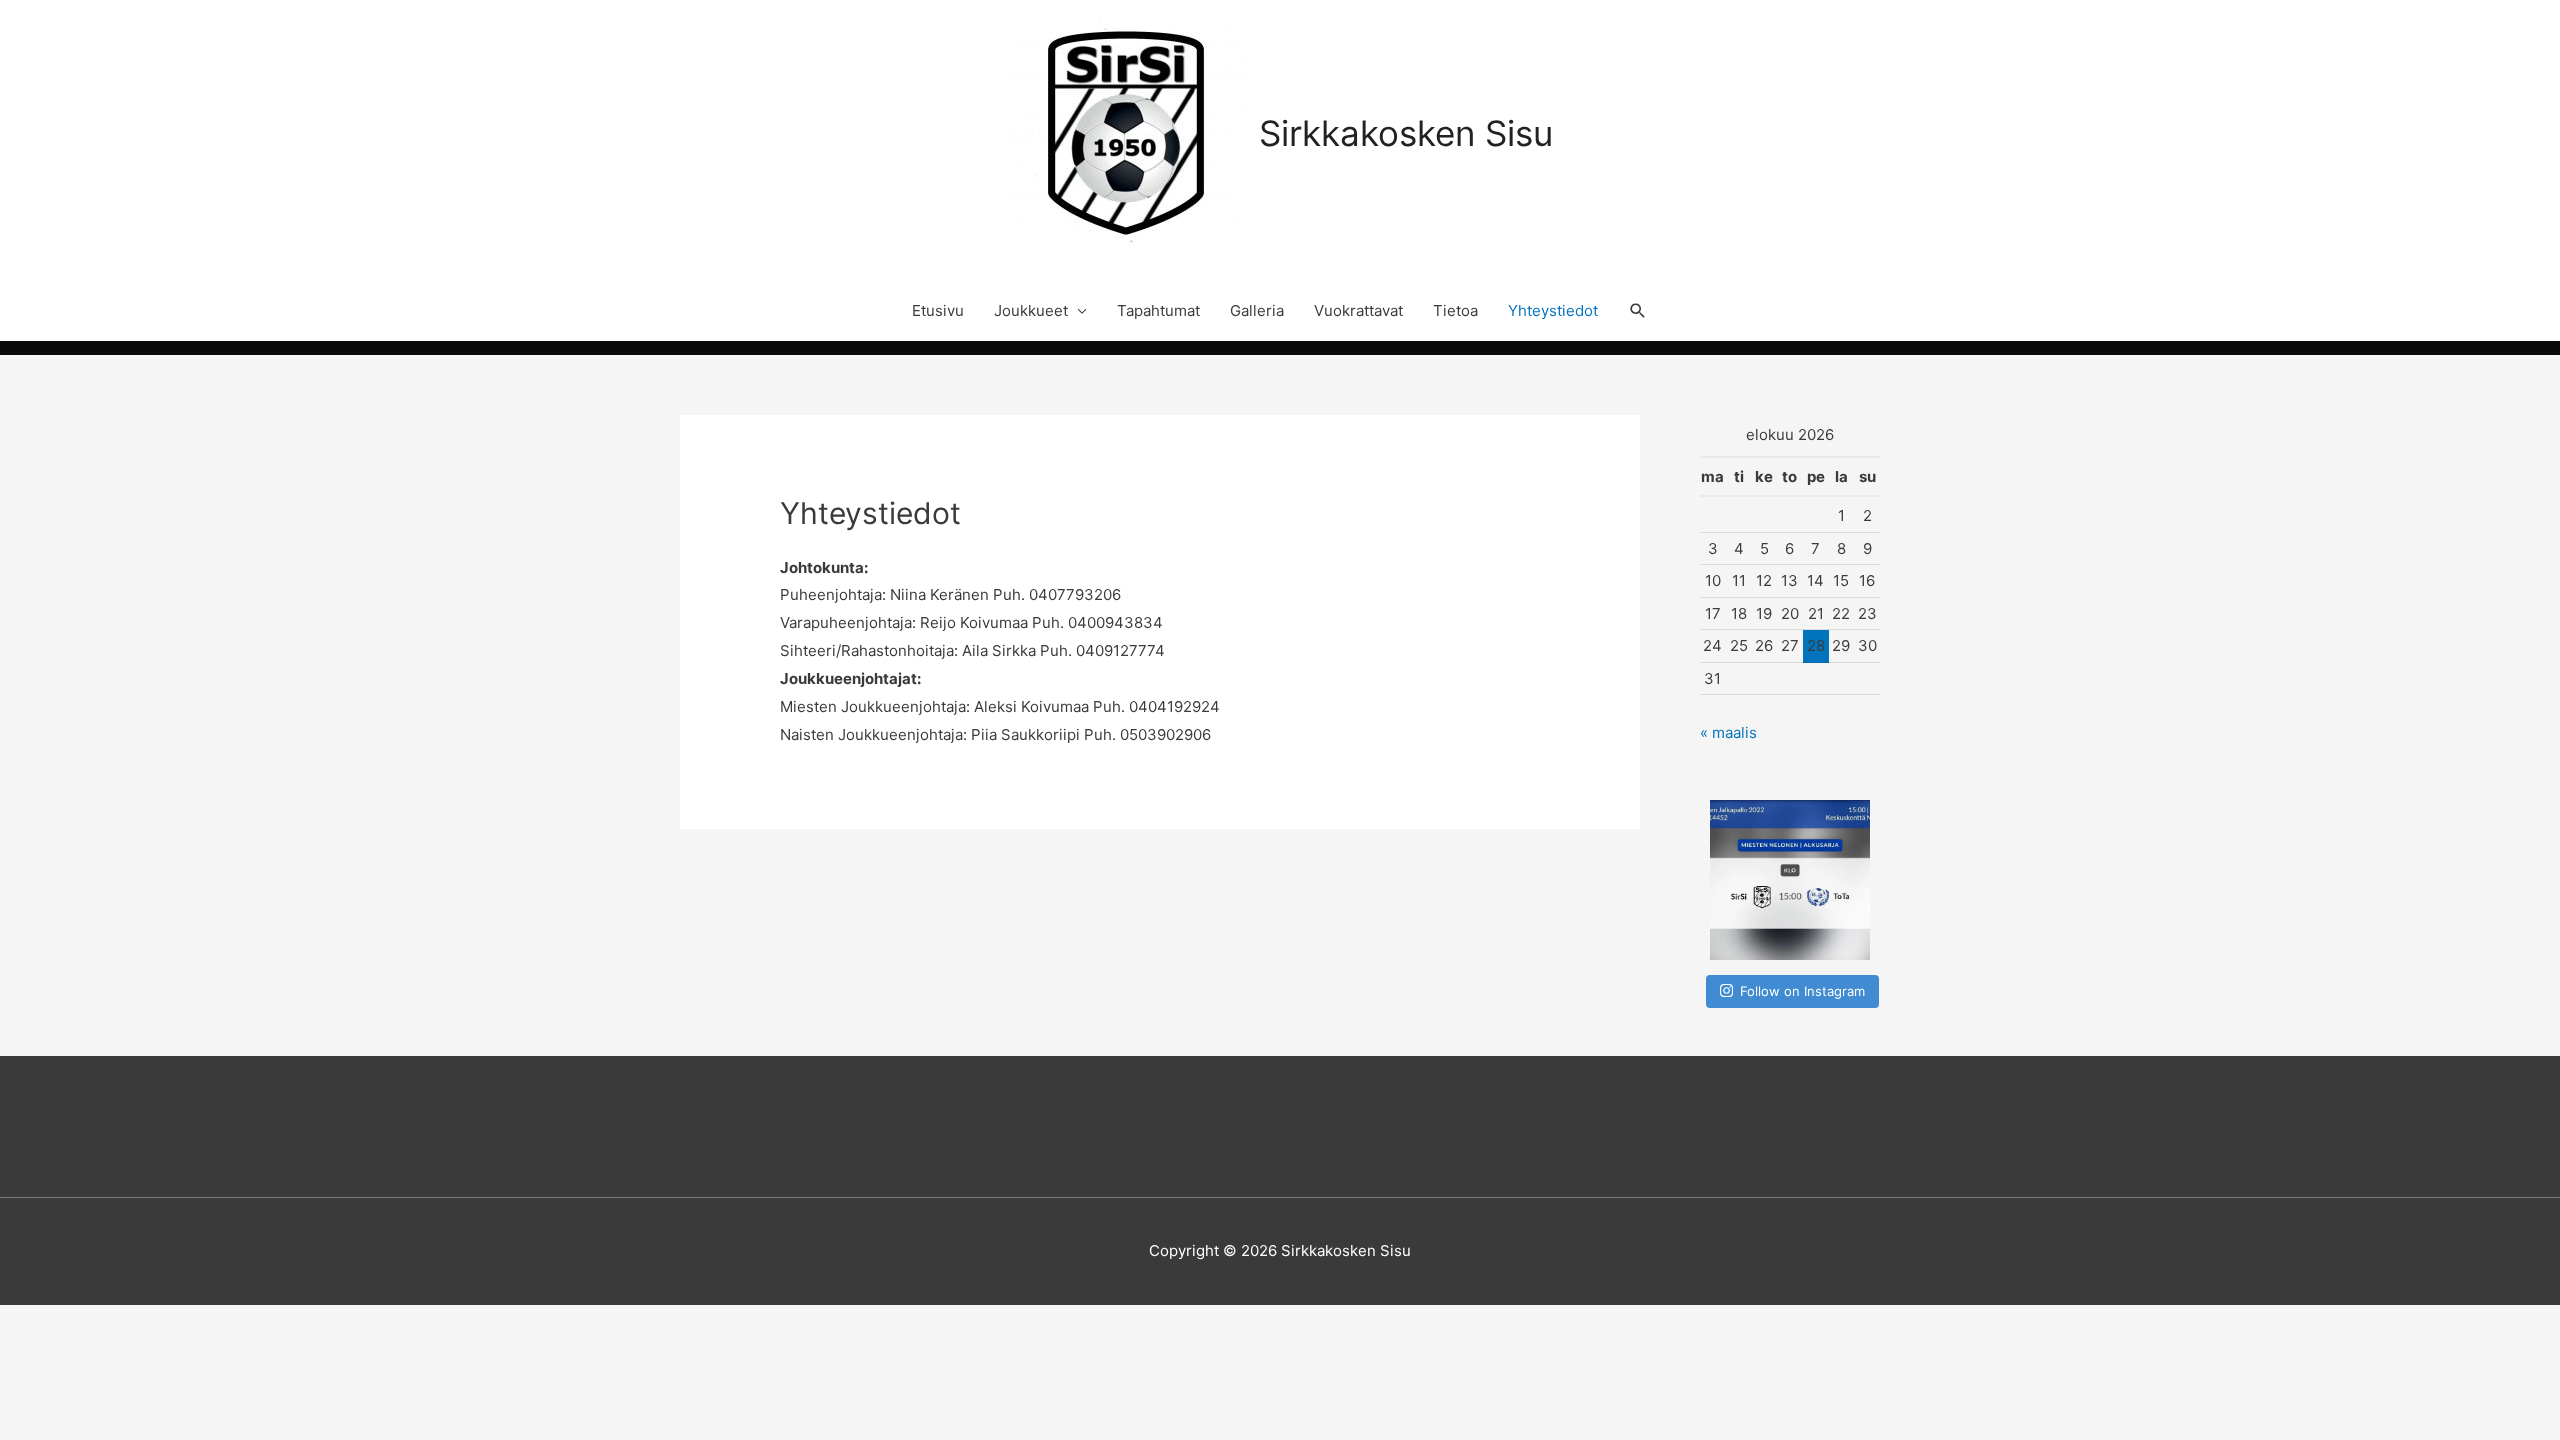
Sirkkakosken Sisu (1406, 133)
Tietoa (1455, 310)
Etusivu (938, 310)
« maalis (1728, 732)
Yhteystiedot (1553, 310)
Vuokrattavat (1358, 310)
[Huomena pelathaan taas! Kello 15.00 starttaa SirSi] (1790, 880)
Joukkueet (1031, 310)
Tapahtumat (1158, 310)
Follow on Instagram (1802, 991)
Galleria (1257, 310)
